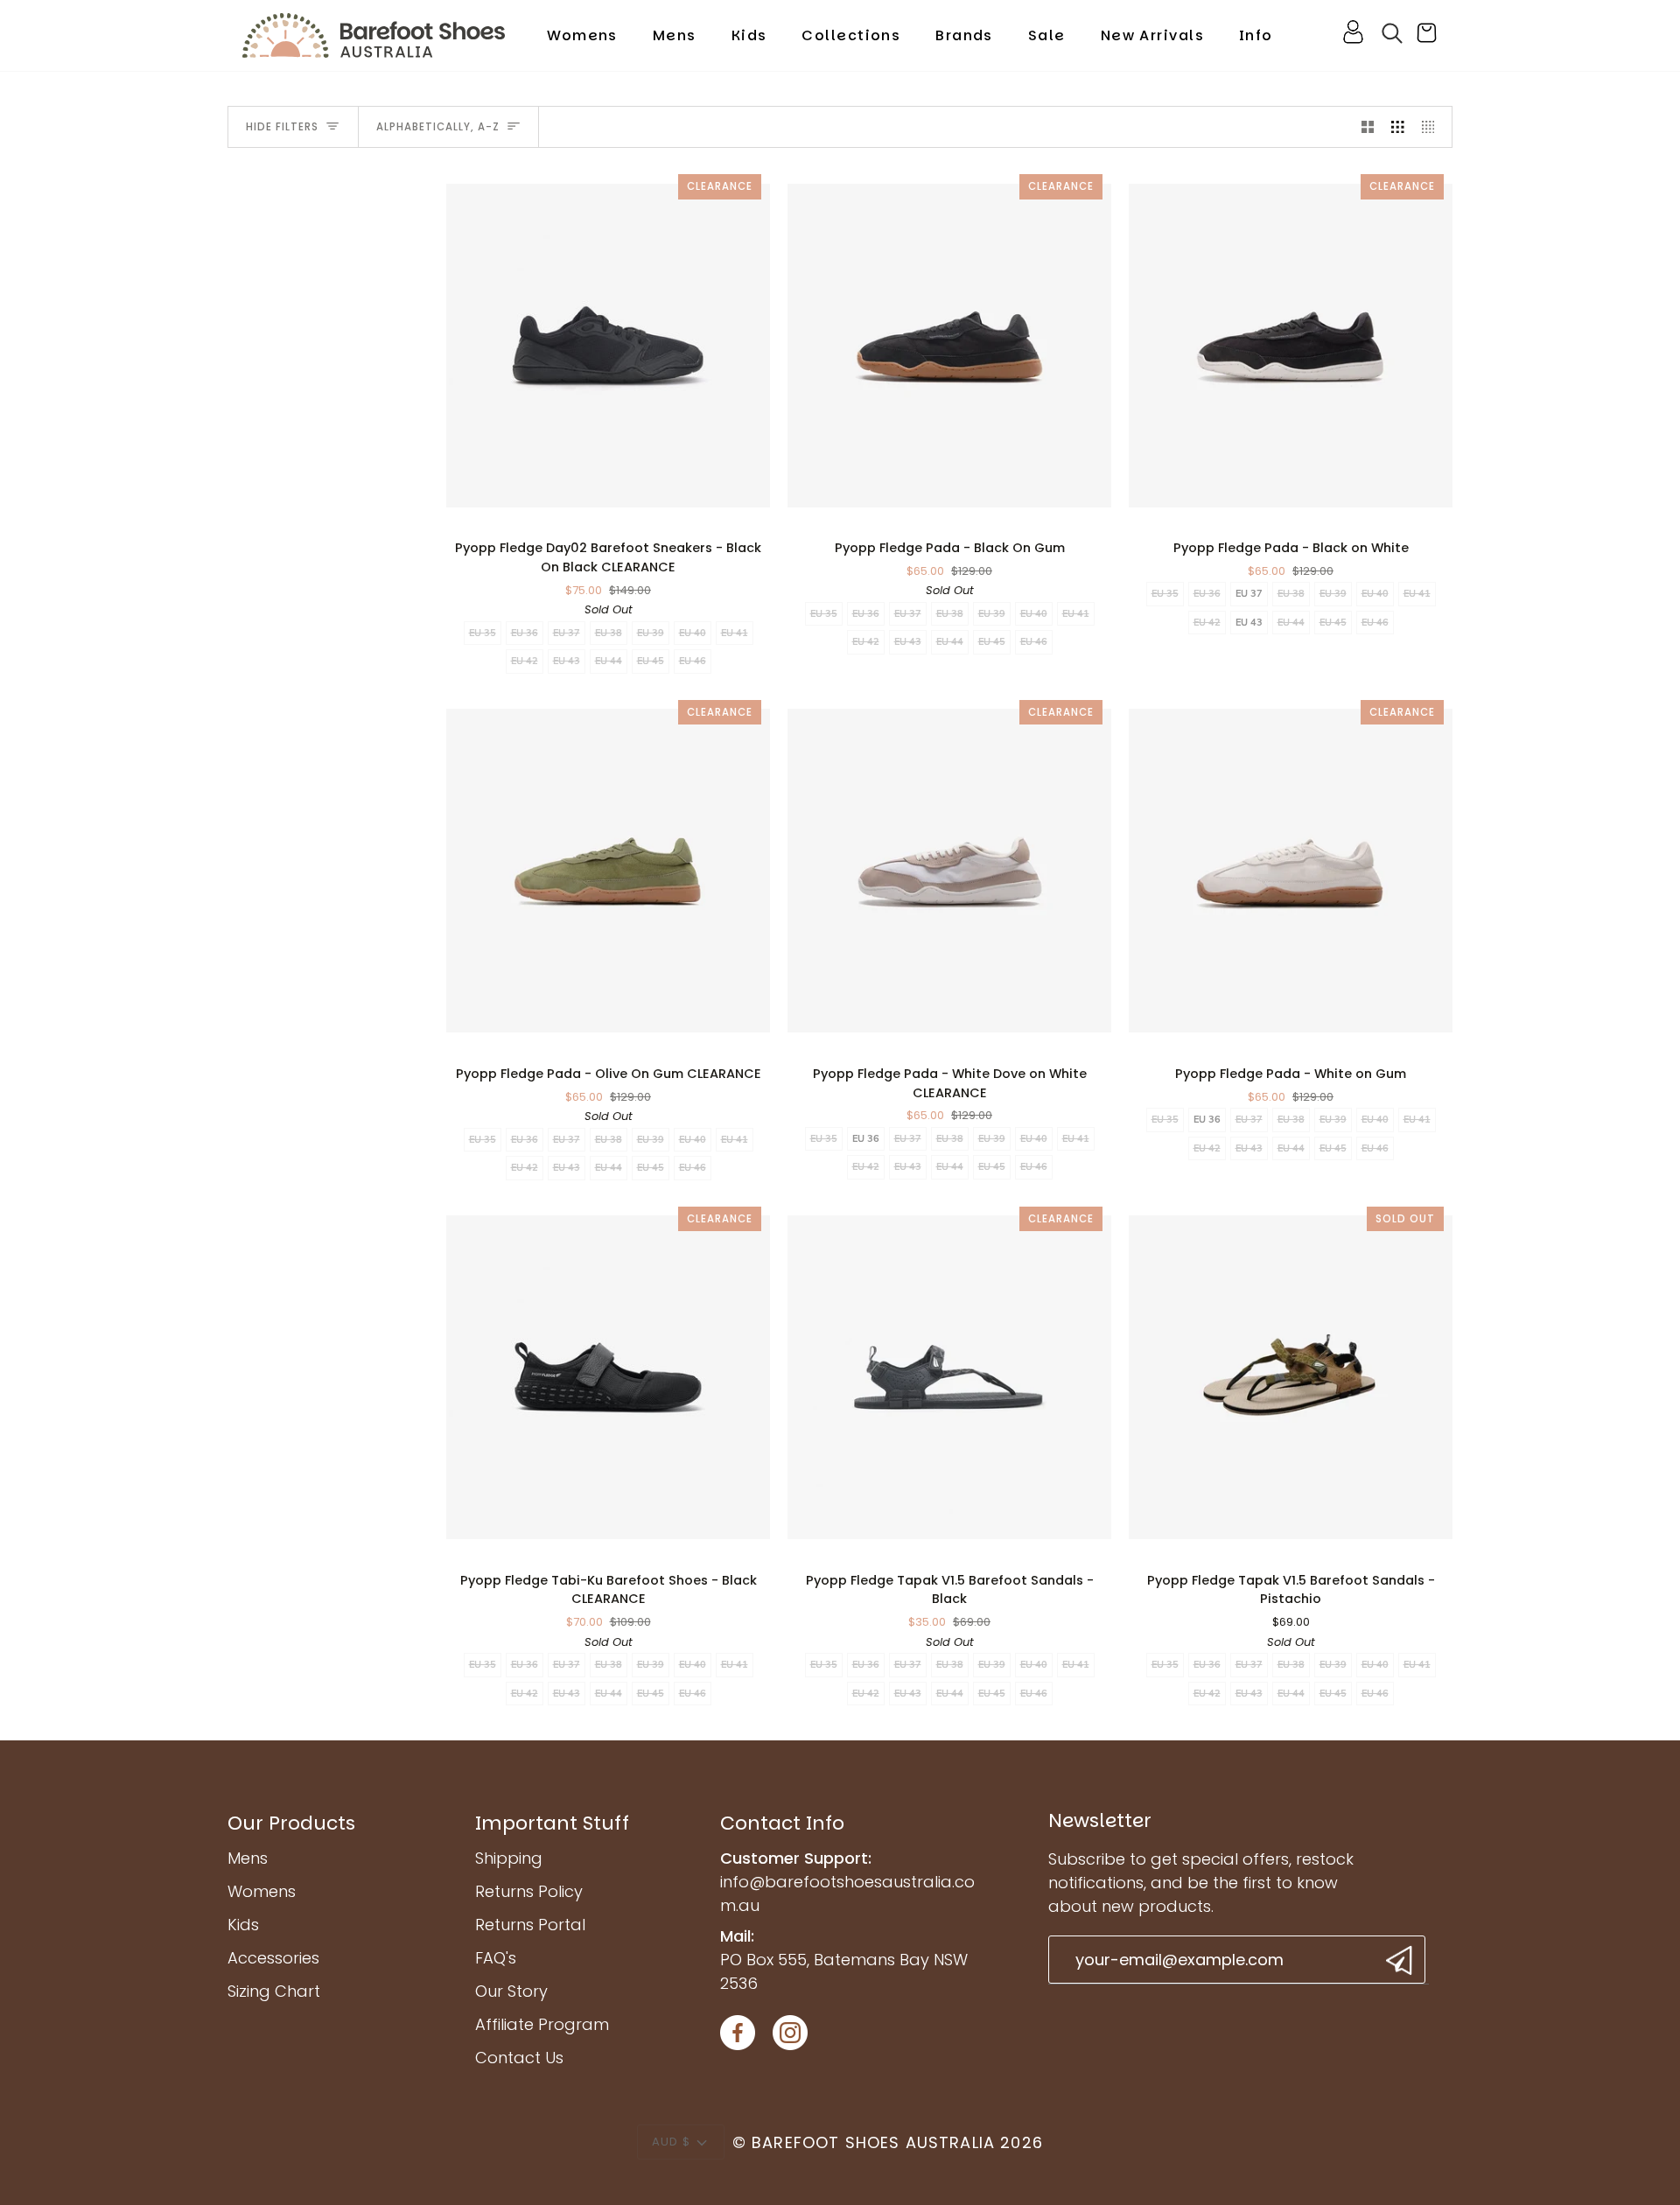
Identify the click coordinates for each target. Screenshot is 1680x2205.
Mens (248, 1858)
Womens (262, 1891)
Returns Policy (529, 1891)
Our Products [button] (291, 1823)
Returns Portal (530, 1925)
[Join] (1397, 1960)
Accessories (273, 1958)
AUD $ (671, 2142)
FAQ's (496, 1958)
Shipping (509, 1858)
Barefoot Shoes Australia (873, 2142)
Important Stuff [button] (552, 1823)
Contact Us (519, 2058)
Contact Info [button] (782, 1823)
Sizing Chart (274, 1991)
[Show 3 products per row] (1398, 127)
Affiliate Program (542, 2024)
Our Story (511, 1991)
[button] (582, 35)
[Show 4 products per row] (1433, 127)
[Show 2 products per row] (1368, 127)
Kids (243, 1925)
